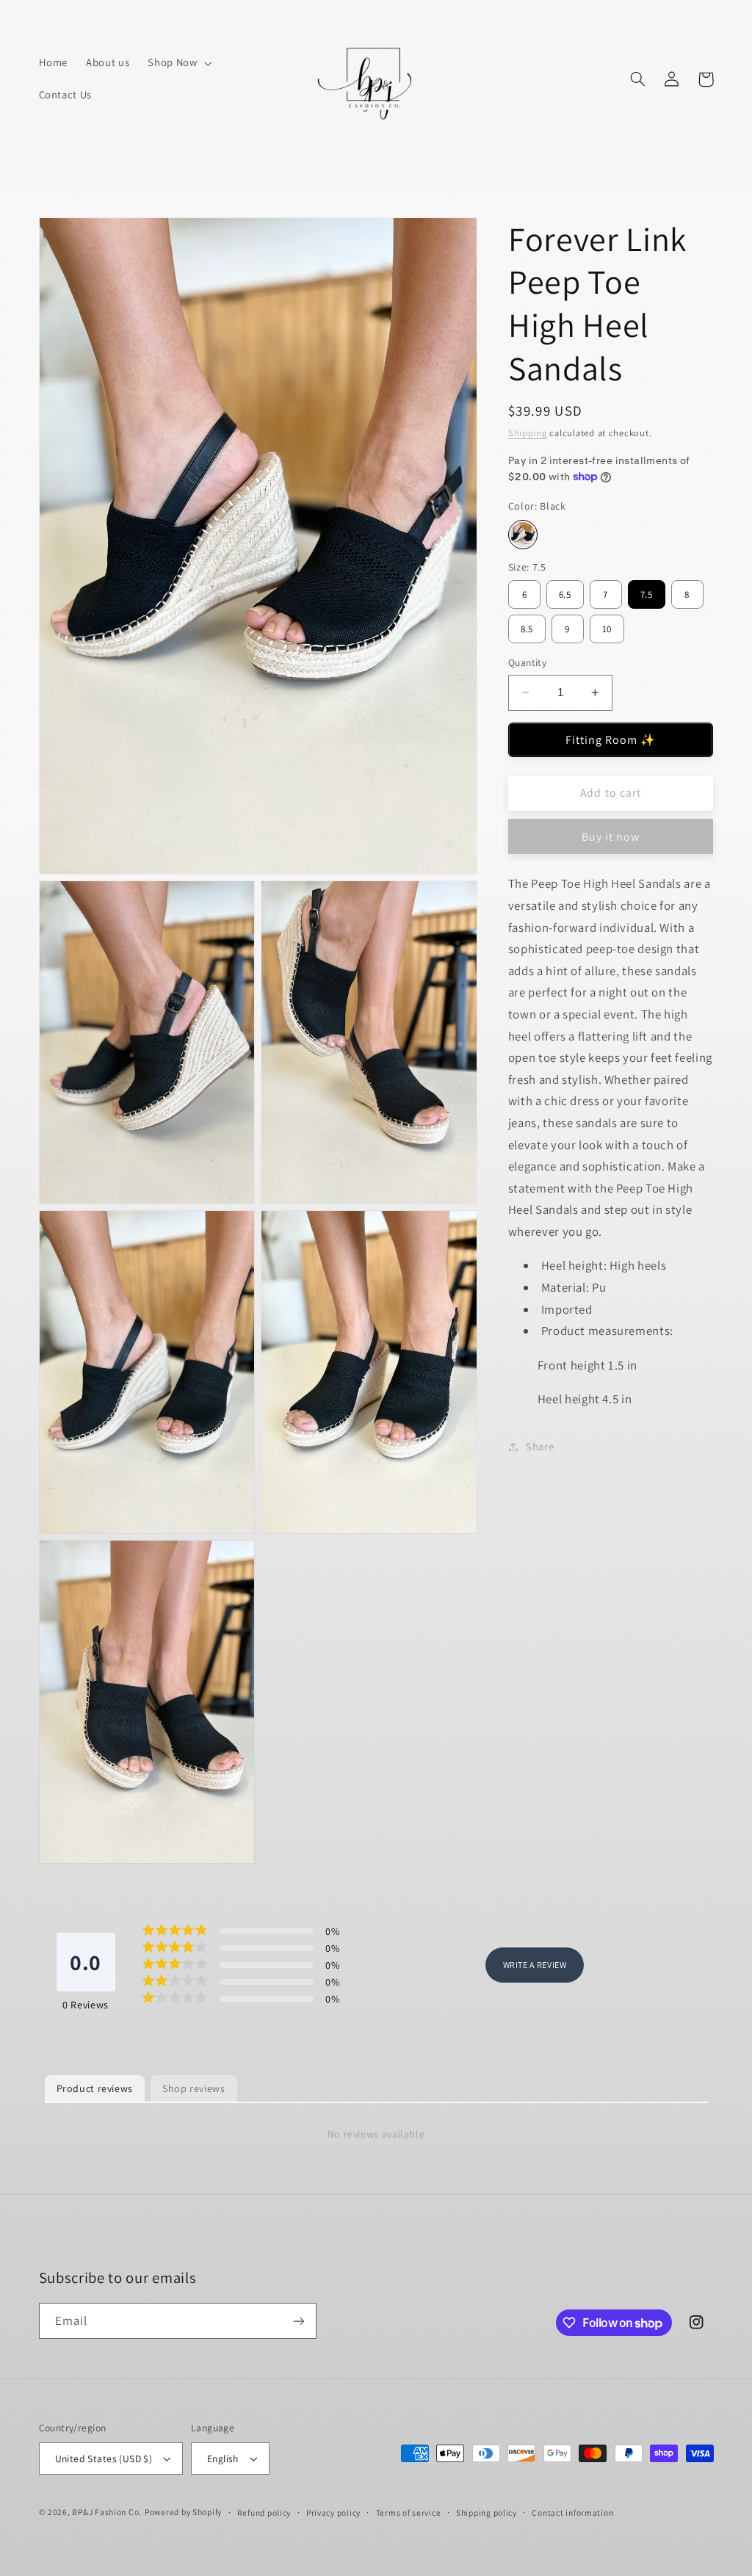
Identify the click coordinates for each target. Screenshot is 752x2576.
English (223, 2459)
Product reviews (95, 2088)
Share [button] (540, 1446)
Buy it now (611, 837)
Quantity (527, 662)
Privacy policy (333, 2512)
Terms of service (409, 2512)
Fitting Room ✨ (611, 740)
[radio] (523, 535)
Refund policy (264, 2512)
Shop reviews (194, 2088)
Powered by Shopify (183, 2512)
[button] (178, 63)
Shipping (528, 433)
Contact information (572, 2512)
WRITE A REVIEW (535, 1965)
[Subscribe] (298, 2321)
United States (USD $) (104, 2459)
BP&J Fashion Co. (107, 2512)
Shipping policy (487, 2512)
